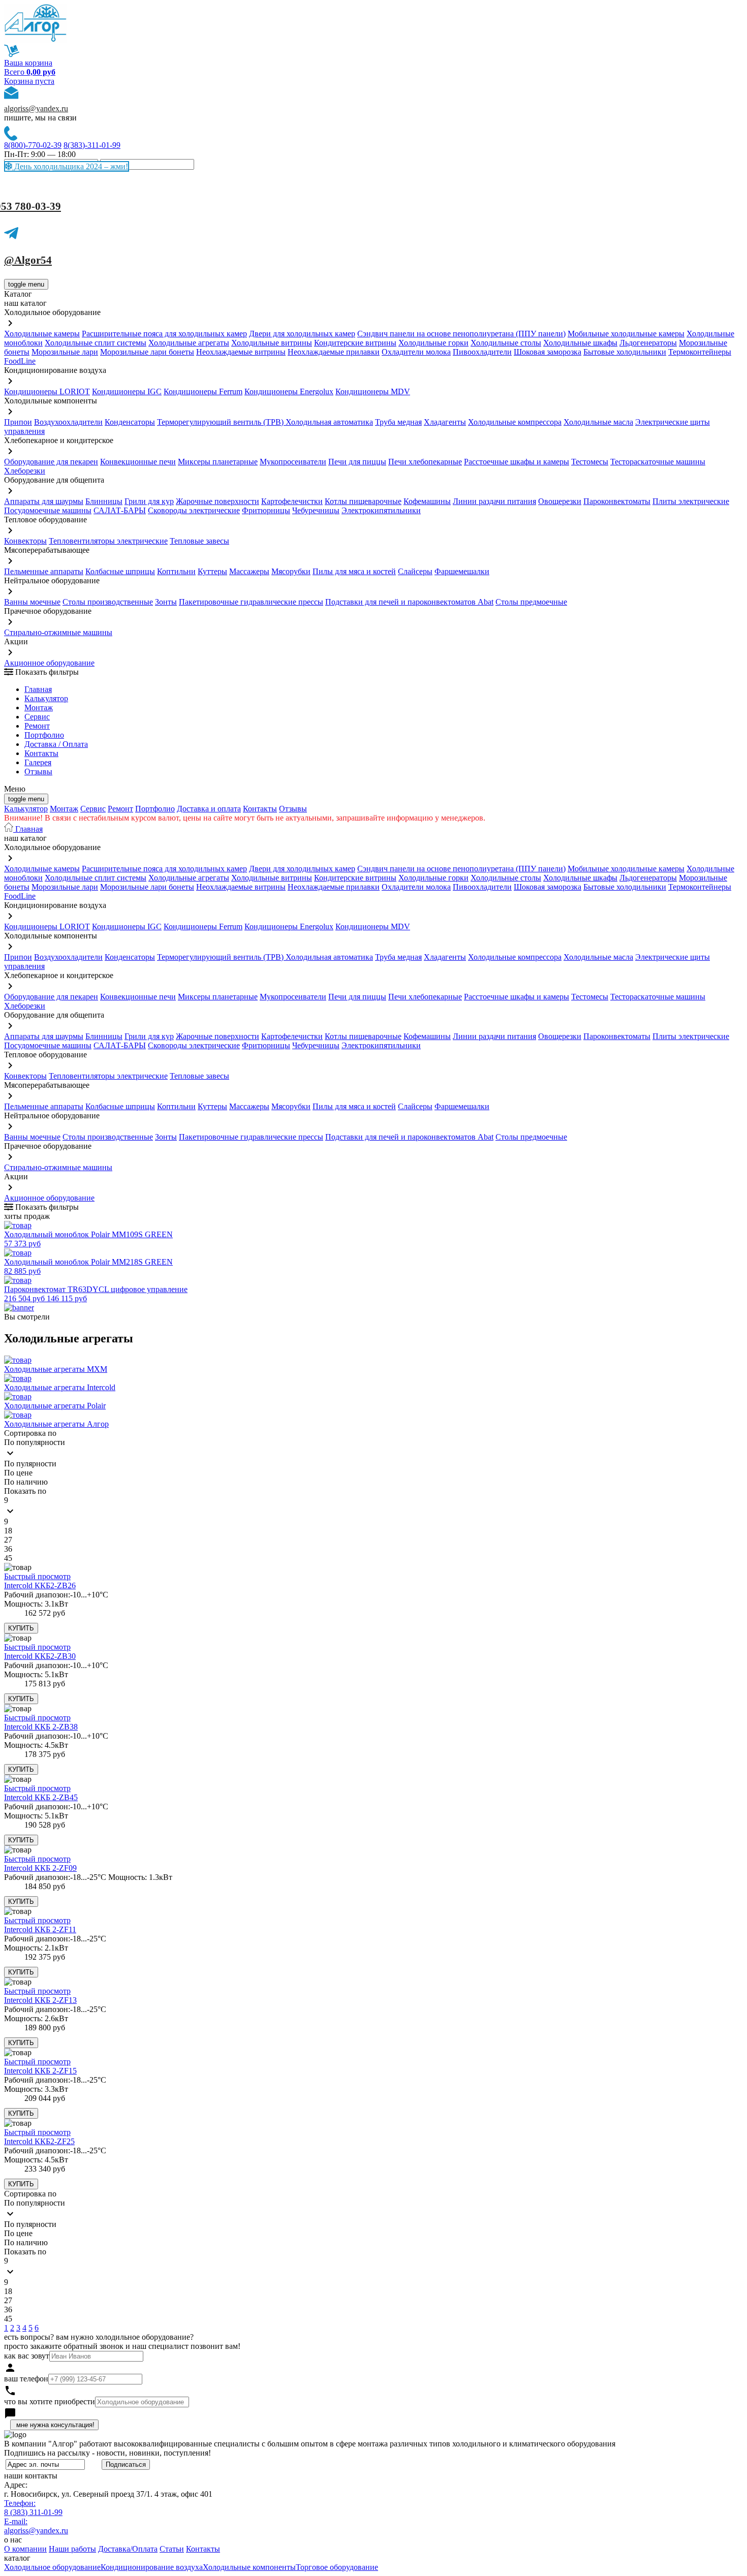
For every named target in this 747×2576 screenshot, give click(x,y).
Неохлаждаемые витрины (241, 352)
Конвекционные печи (138, 462)
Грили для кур (149, 501)
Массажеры (249, 571)
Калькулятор (46, 698)
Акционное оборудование (49, 663)
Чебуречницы (316, 510)
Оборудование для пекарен (51, 462)
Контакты (41, 753)
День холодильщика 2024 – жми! (70, 166)
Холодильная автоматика (329, 422)
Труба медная (398, 422)
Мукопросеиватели (293, 462)
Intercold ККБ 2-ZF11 (40, 1929)
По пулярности (30, 1464)
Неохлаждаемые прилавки (334, 352)
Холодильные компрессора (515, 422)
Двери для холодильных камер (302, 334)
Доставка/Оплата (128, 2549)
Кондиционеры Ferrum (203, 391)
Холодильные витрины (272, 343)
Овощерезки (560, 501)
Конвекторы (25, 541)
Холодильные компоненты (249, 2567)
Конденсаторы (130, 422)
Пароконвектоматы (617, 501)
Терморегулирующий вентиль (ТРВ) (221, 422)
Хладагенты (445, 422)
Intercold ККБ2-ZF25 (39, 2141)
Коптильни (176, 571)
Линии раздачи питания (494, 501)
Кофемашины (427, 501)
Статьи (172, 2549)
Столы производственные (108, 602)
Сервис (93, 809)
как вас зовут (27, 2356)
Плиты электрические (691, 501)
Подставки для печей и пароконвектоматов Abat (409, 602)
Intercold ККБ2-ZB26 (40, 1585)
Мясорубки (291, 571)
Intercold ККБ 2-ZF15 (40, 2071)
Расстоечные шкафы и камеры (517, 462)
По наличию (26, 1482)
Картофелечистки (292, 501)
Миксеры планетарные (218, 462)
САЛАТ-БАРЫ (120, 510)
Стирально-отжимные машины (58, 632)
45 (8, 1558)
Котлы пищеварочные (363, 501)
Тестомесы (590, 462)
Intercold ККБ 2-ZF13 (40, 2000)
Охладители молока (416, 352)
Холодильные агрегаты (189, 343)
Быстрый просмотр (37, 1576)
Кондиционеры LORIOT (47, 391)
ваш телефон (26, 2379)
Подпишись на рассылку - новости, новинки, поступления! (107, 2453)
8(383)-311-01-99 (92, 145)
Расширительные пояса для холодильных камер (164, 334)
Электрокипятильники (381, 510)
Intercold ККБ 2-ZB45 (41, 1797)
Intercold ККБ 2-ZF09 (40, 1868)
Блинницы (104, 501)
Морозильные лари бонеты (147, 352)
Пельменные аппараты (44, 571)
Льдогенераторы (648, 343)
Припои (18, 422)
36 (8, 1549)
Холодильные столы (506, 343)
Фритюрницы (266, 510)
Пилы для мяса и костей (354, 571)
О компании (25, 2549)
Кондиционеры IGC (127, 391)
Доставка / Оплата (56, 744)
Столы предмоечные (531, 602)
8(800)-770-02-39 (33, 145)
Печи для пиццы (357, 462)
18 (8, 1531)
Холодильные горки (433, 343)
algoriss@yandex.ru (36, 108)
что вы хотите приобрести (50, 2401)
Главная (38, 689)
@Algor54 (28, 260)
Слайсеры (415, 571)
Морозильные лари (65, 352)
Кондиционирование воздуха (152, 2567)
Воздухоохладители (68, 422)
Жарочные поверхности (217, 501)
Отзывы (38, 772)
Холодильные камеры (42, 334)
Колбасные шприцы (120, 571)
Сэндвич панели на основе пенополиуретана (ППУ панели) (461, 334)
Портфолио (44, 735)
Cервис (37, 717)
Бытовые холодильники (625, 352)
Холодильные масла (598, 422)
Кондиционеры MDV (373, 391)
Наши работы (72, 2549)
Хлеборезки (25, 471)
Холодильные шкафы (580, 343)
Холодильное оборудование (52, 2567)
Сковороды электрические (194, 510)
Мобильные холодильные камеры (626, 334)
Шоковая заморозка (548, 352)
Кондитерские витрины (355, 343)
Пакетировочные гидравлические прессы (251, 602)
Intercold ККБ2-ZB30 (40, 1656)
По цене (18, 1473)
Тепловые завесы (199, 541)
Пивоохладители (482, 352)
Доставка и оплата (209, 809)
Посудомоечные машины (48, 510)
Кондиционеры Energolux (289, 391)
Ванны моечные (32, 602)
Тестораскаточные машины (658, 462)
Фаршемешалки (462, 571)
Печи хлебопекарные (425, 462)
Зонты (166, 602)
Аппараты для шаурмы (44, 501)
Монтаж (39, 708)
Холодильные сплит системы (96, 343)
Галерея (38, 762)
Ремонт (37, 726)
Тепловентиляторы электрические (108, 541)
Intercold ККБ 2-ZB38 (41, 1727)
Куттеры (212, 571)
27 (8, 1540)
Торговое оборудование (337, 2567)
